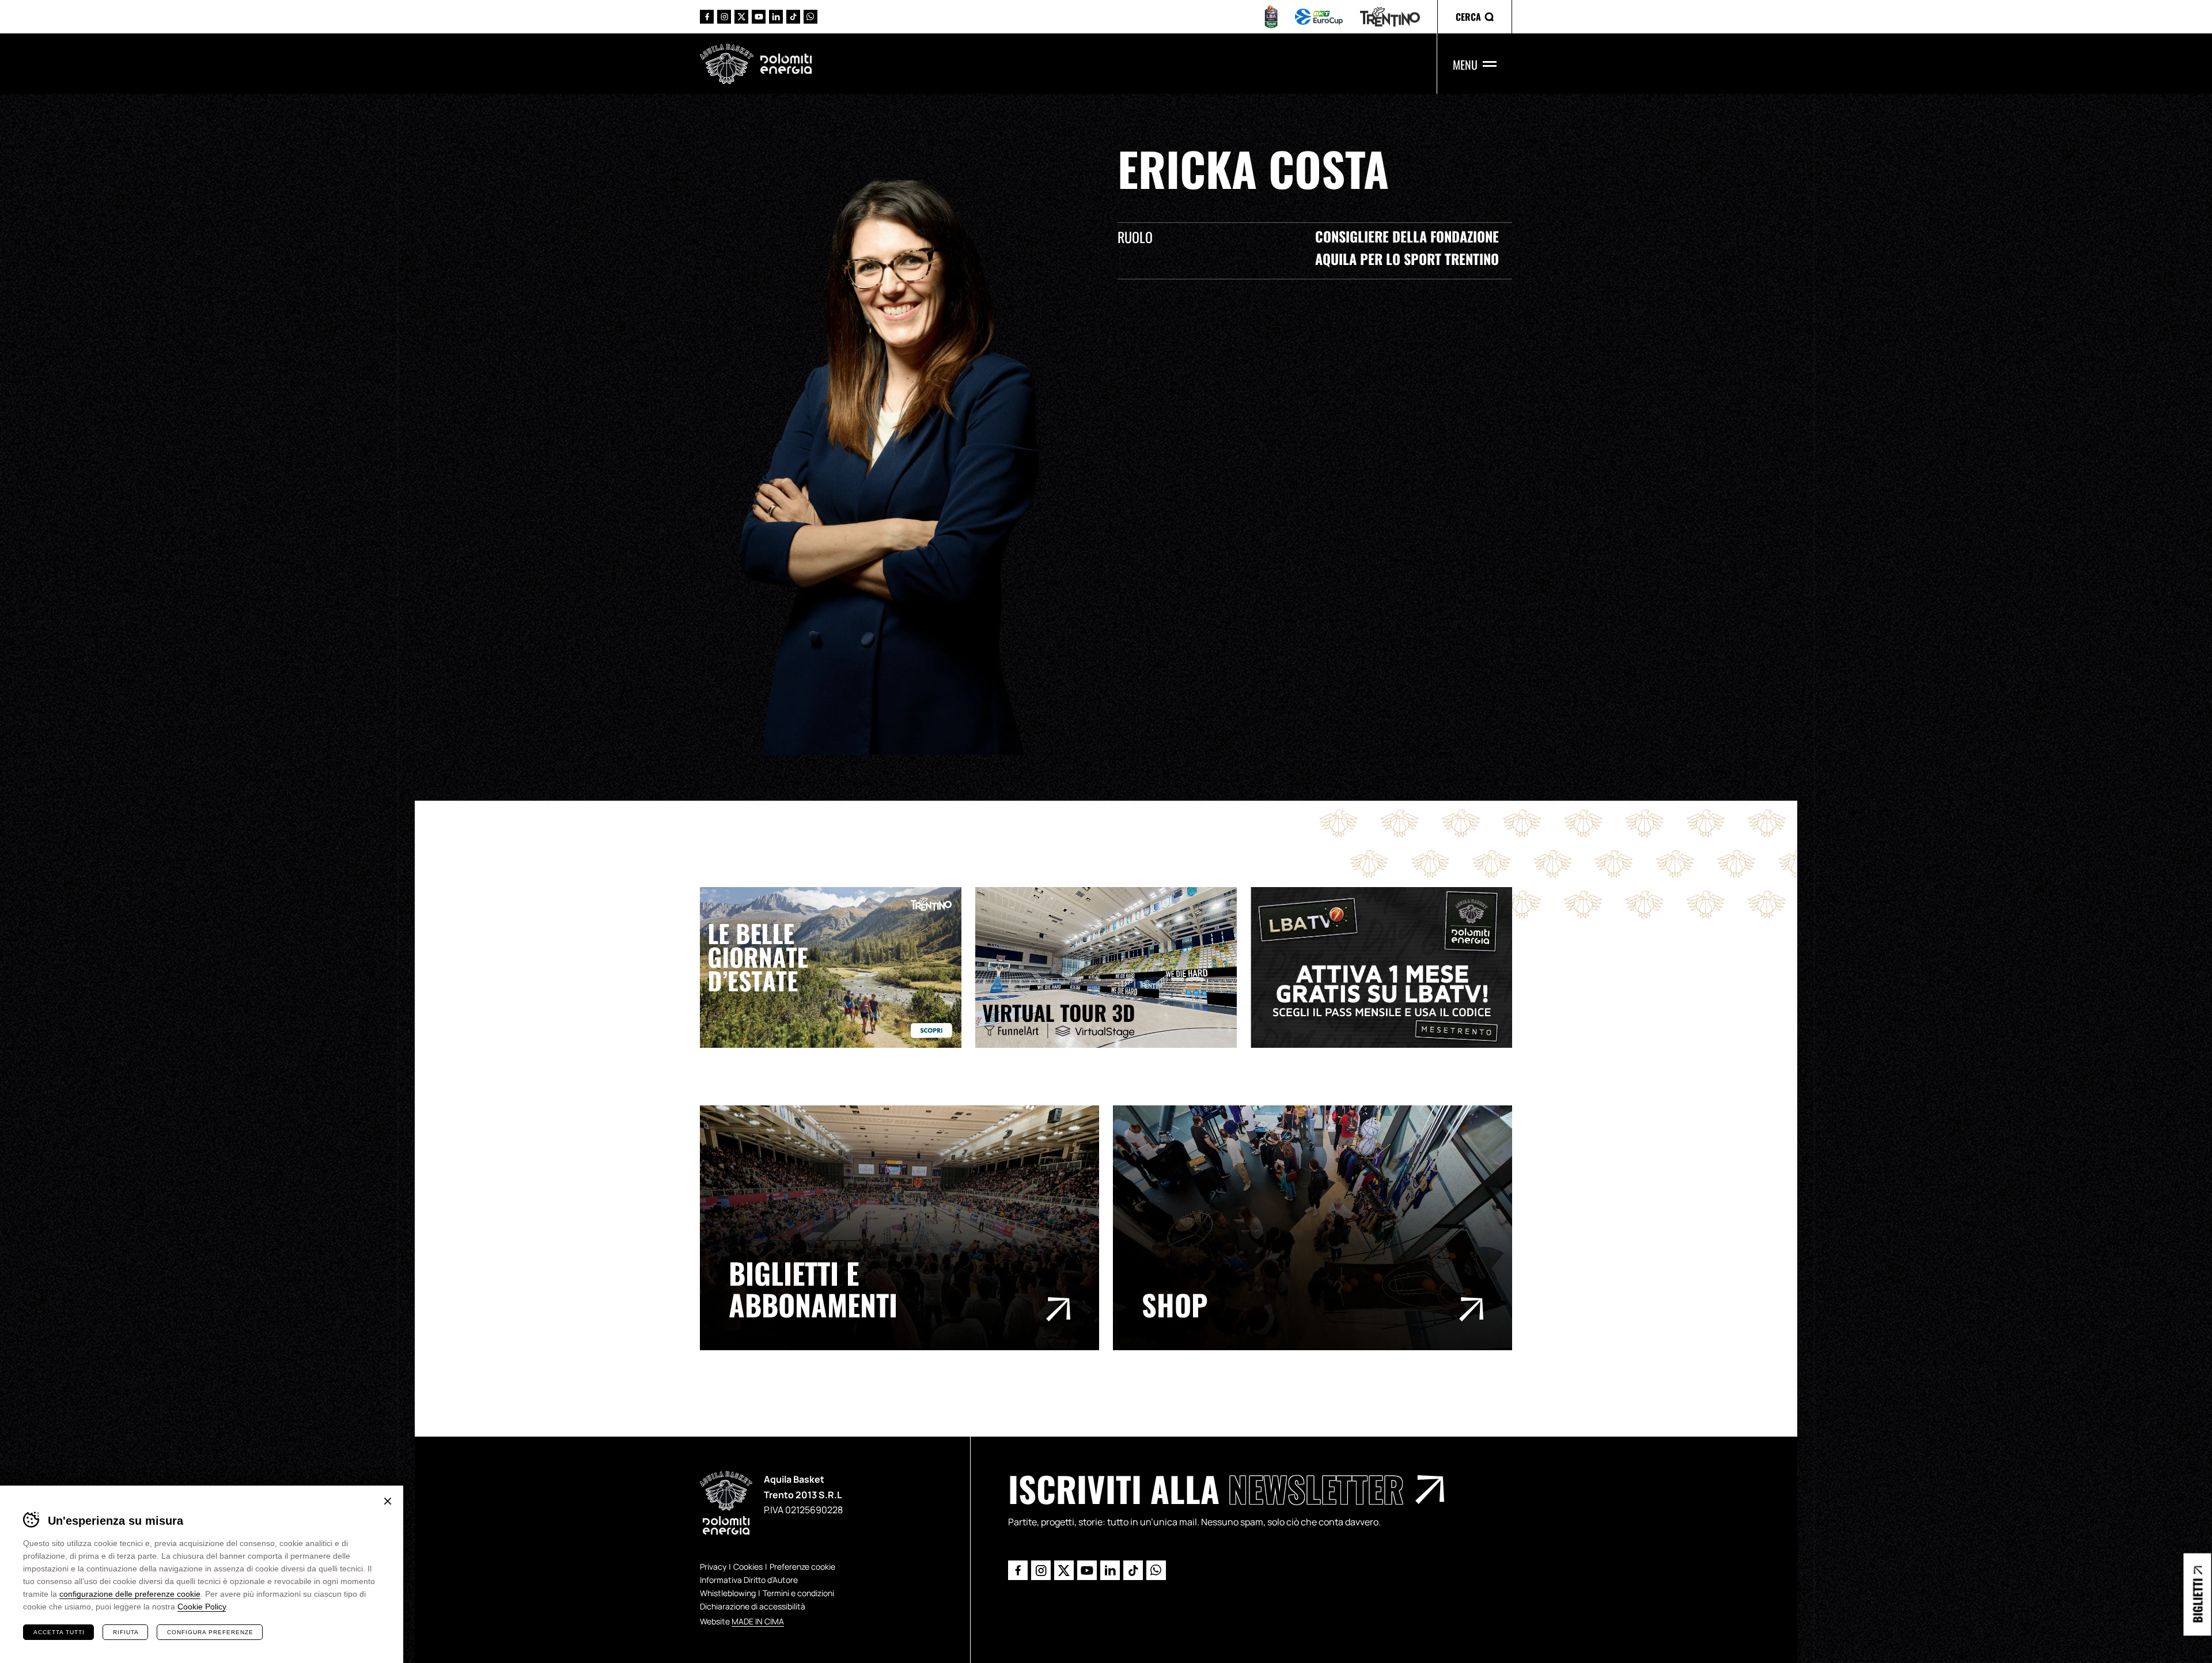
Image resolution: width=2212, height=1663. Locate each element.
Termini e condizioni (798, 1593)
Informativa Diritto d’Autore (749, 1580)
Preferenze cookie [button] (802, 1567)
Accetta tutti (59, 1632)
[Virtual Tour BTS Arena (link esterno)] (1113, 967)
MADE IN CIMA (758, 1621)
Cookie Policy (202, 1607)
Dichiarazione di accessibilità (753, 1606)
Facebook (707, 17)
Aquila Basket (727, 64)
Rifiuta (126, 1632)
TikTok (793, 17)
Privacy (713, 1567)
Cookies (748, 1567)
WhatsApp (810, 17)
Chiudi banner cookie (388, 1501)
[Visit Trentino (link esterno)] (838, 967)
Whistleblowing (728, 1593)
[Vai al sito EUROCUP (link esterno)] (1319, 17)
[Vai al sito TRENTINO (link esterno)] (1390, 17)
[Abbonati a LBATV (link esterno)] (1388, 967)
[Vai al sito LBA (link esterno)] (1271, 17)
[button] (1475, 17)
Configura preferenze (210, 1632)
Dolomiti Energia (786, 63)
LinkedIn (776, 17)
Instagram (724, 17)
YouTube (759, 17)
